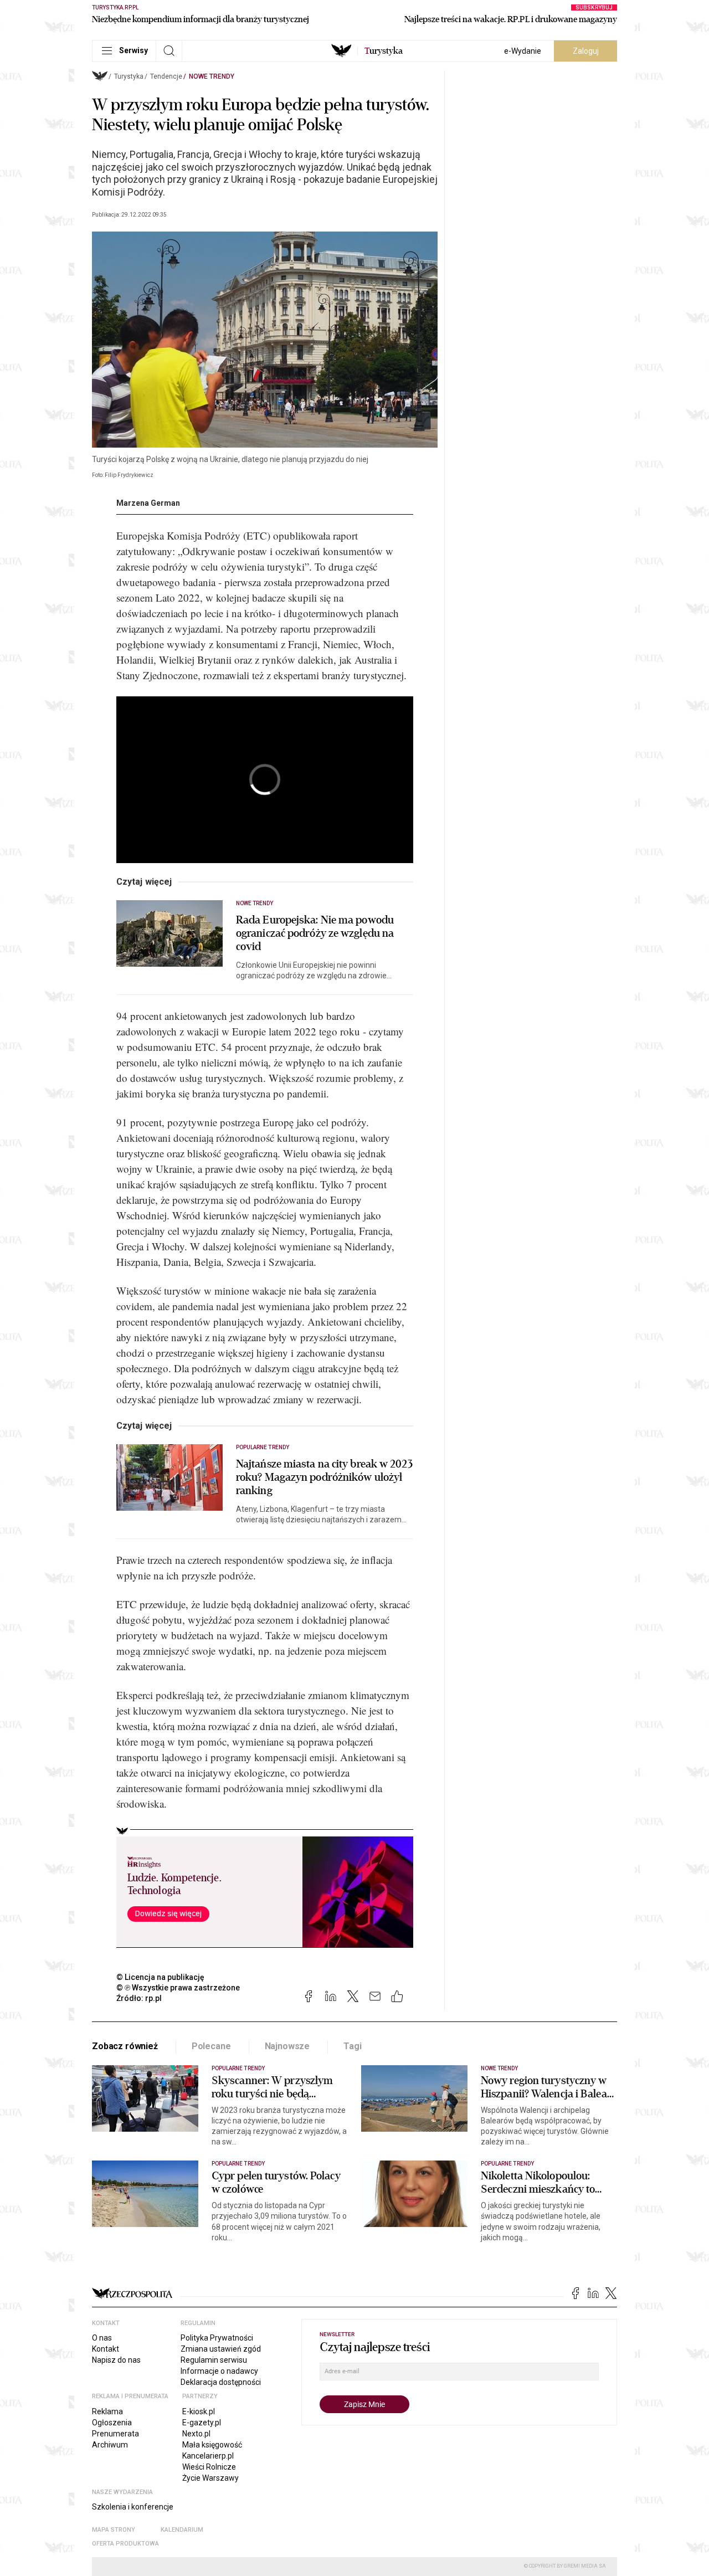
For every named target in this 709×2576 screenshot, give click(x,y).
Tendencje (166, 76)
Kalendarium (182, 2530)
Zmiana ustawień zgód (221, 2349)
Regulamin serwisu (214, 2360)
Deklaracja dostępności (221, 2382)
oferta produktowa (125, 2544)
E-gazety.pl (202, 2423)
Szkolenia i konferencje (133, 2507)
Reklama (107, 2411)
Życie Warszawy (210, 2478)
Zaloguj (586, 51)
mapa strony (114, 2530)
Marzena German (148, 503)
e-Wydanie (523, 51)
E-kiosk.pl (199, 2411)
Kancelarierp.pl (208, 2456)
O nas (102, 2338)
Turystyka (129, 76)
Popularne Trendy (263, 1447)
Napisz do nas (116, 2360)
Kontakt (106, 2349)
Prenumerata (115, 2434)
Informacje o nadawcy (219, 2371)
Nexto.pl (196, 2434)
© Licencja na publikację (161, 1977)
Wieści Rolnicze (209, 2467)
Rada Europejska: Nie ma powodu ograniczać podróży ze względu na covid (315, 933)
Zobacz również (125, 2046)
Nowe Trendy (212, 76)
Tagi (352, 2046)
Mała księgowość (212, 2445)
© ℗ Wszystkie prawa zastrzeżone (178, 1988)
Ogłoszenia (112, 2423)
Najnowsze (287, 2046)
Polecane (211, 2046)
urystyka (384, 51)
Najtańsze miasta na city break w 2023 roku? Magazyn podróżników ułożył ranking (324, 1477)
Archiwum (110, 2445)
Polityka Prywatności (217, 2338)
